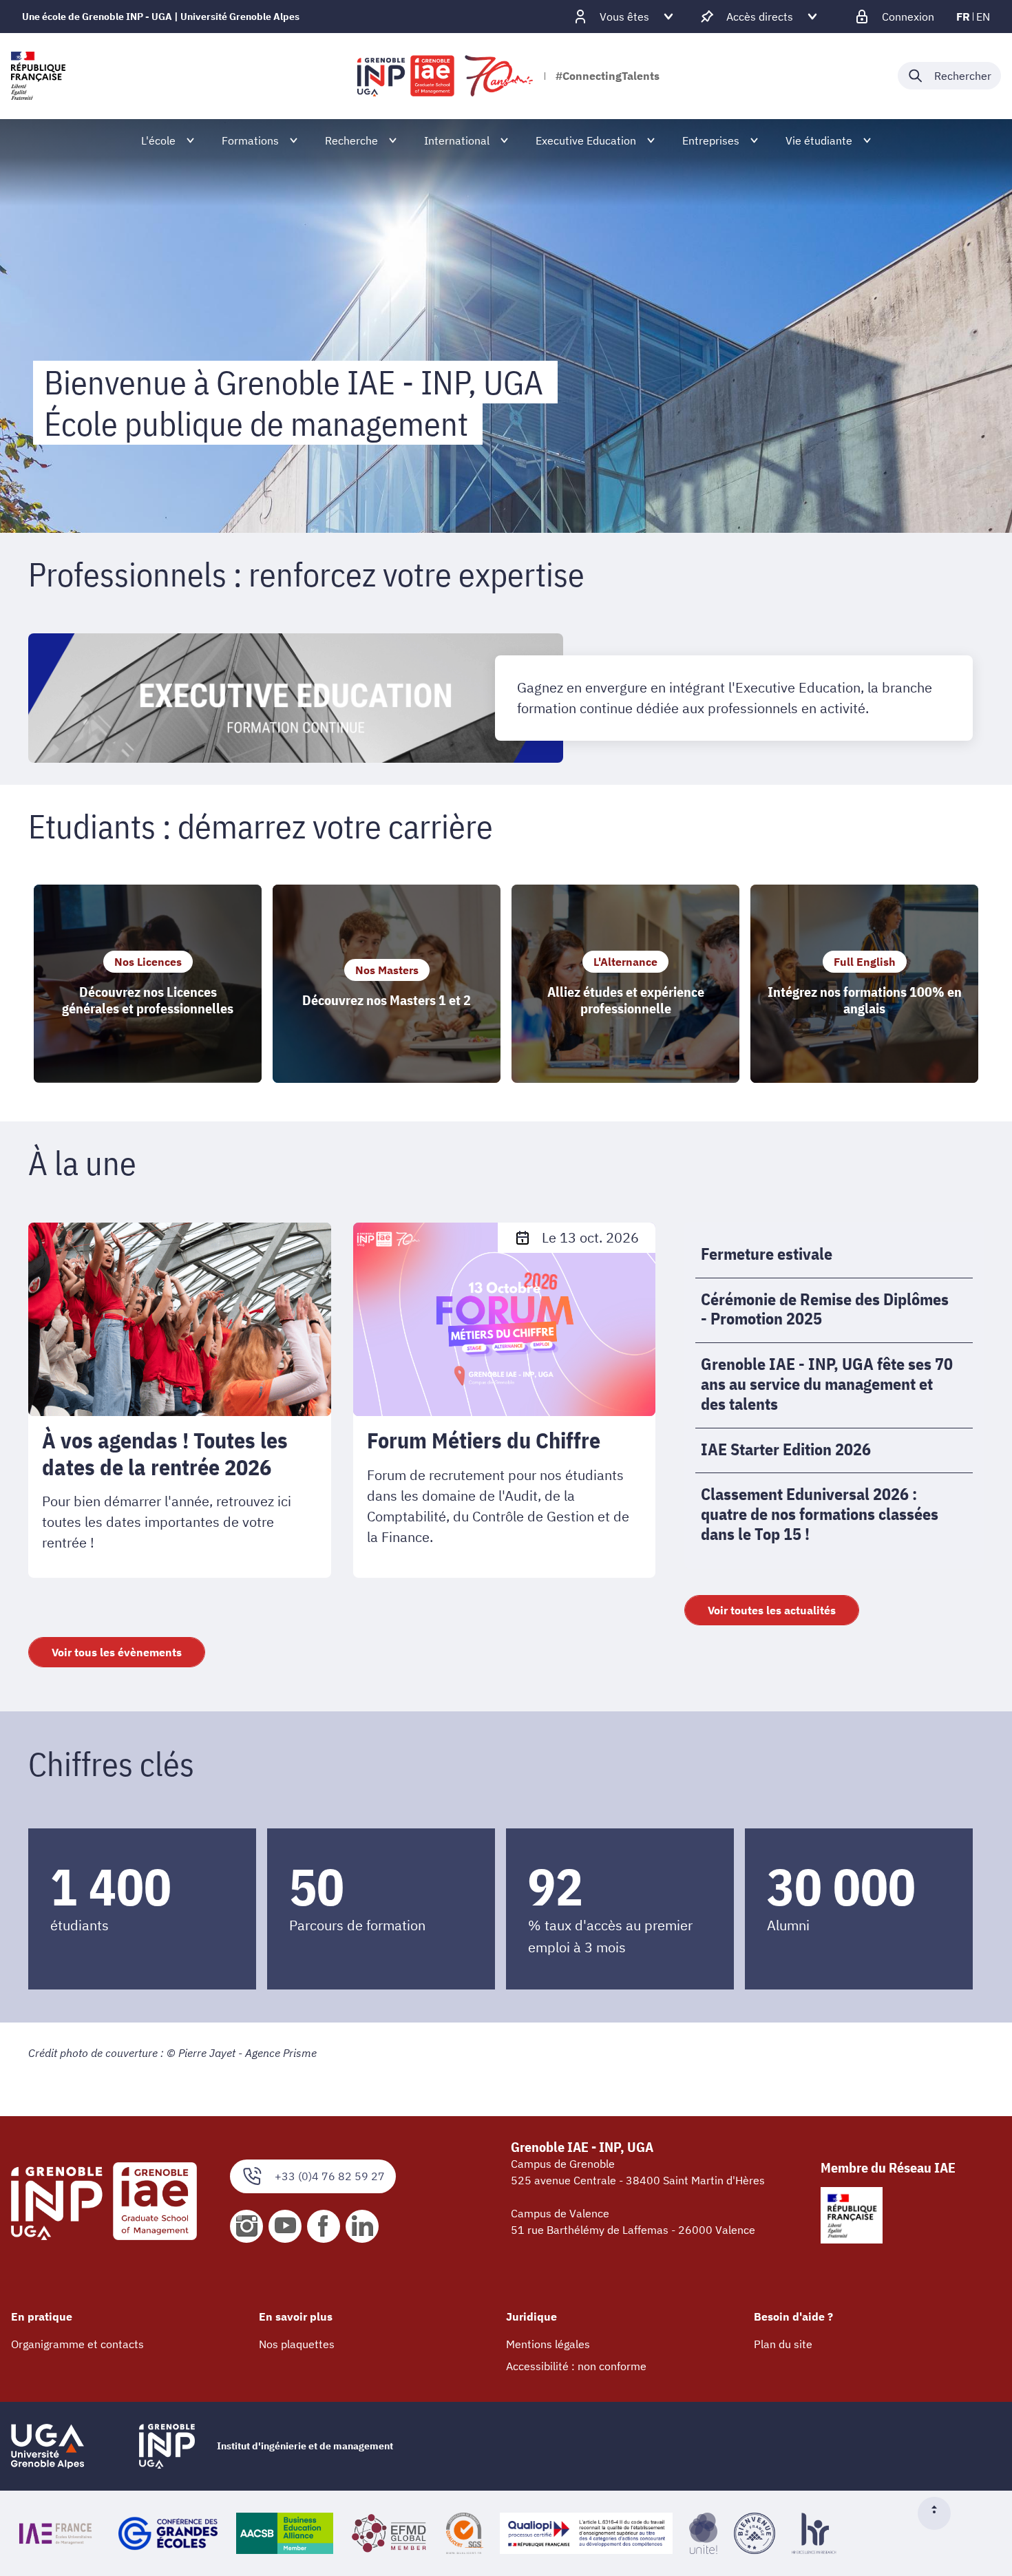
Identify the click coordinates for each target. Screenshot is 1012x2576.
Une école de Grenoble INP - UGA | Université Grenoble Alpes (161, 17)
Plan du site (783, 2344)
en (983, 17)
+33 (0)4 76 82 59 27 (330, 2176)
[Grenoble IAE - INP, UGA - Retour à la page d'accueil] (446, 76)
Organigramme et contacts (77, 2344)
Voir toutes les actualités (772, 1610)
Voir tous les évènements (117, 1652)
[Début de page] (940, 2513)
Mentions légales (548, 2344)
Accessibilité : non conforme (576, 2366)
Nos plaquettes (297, 2344)
